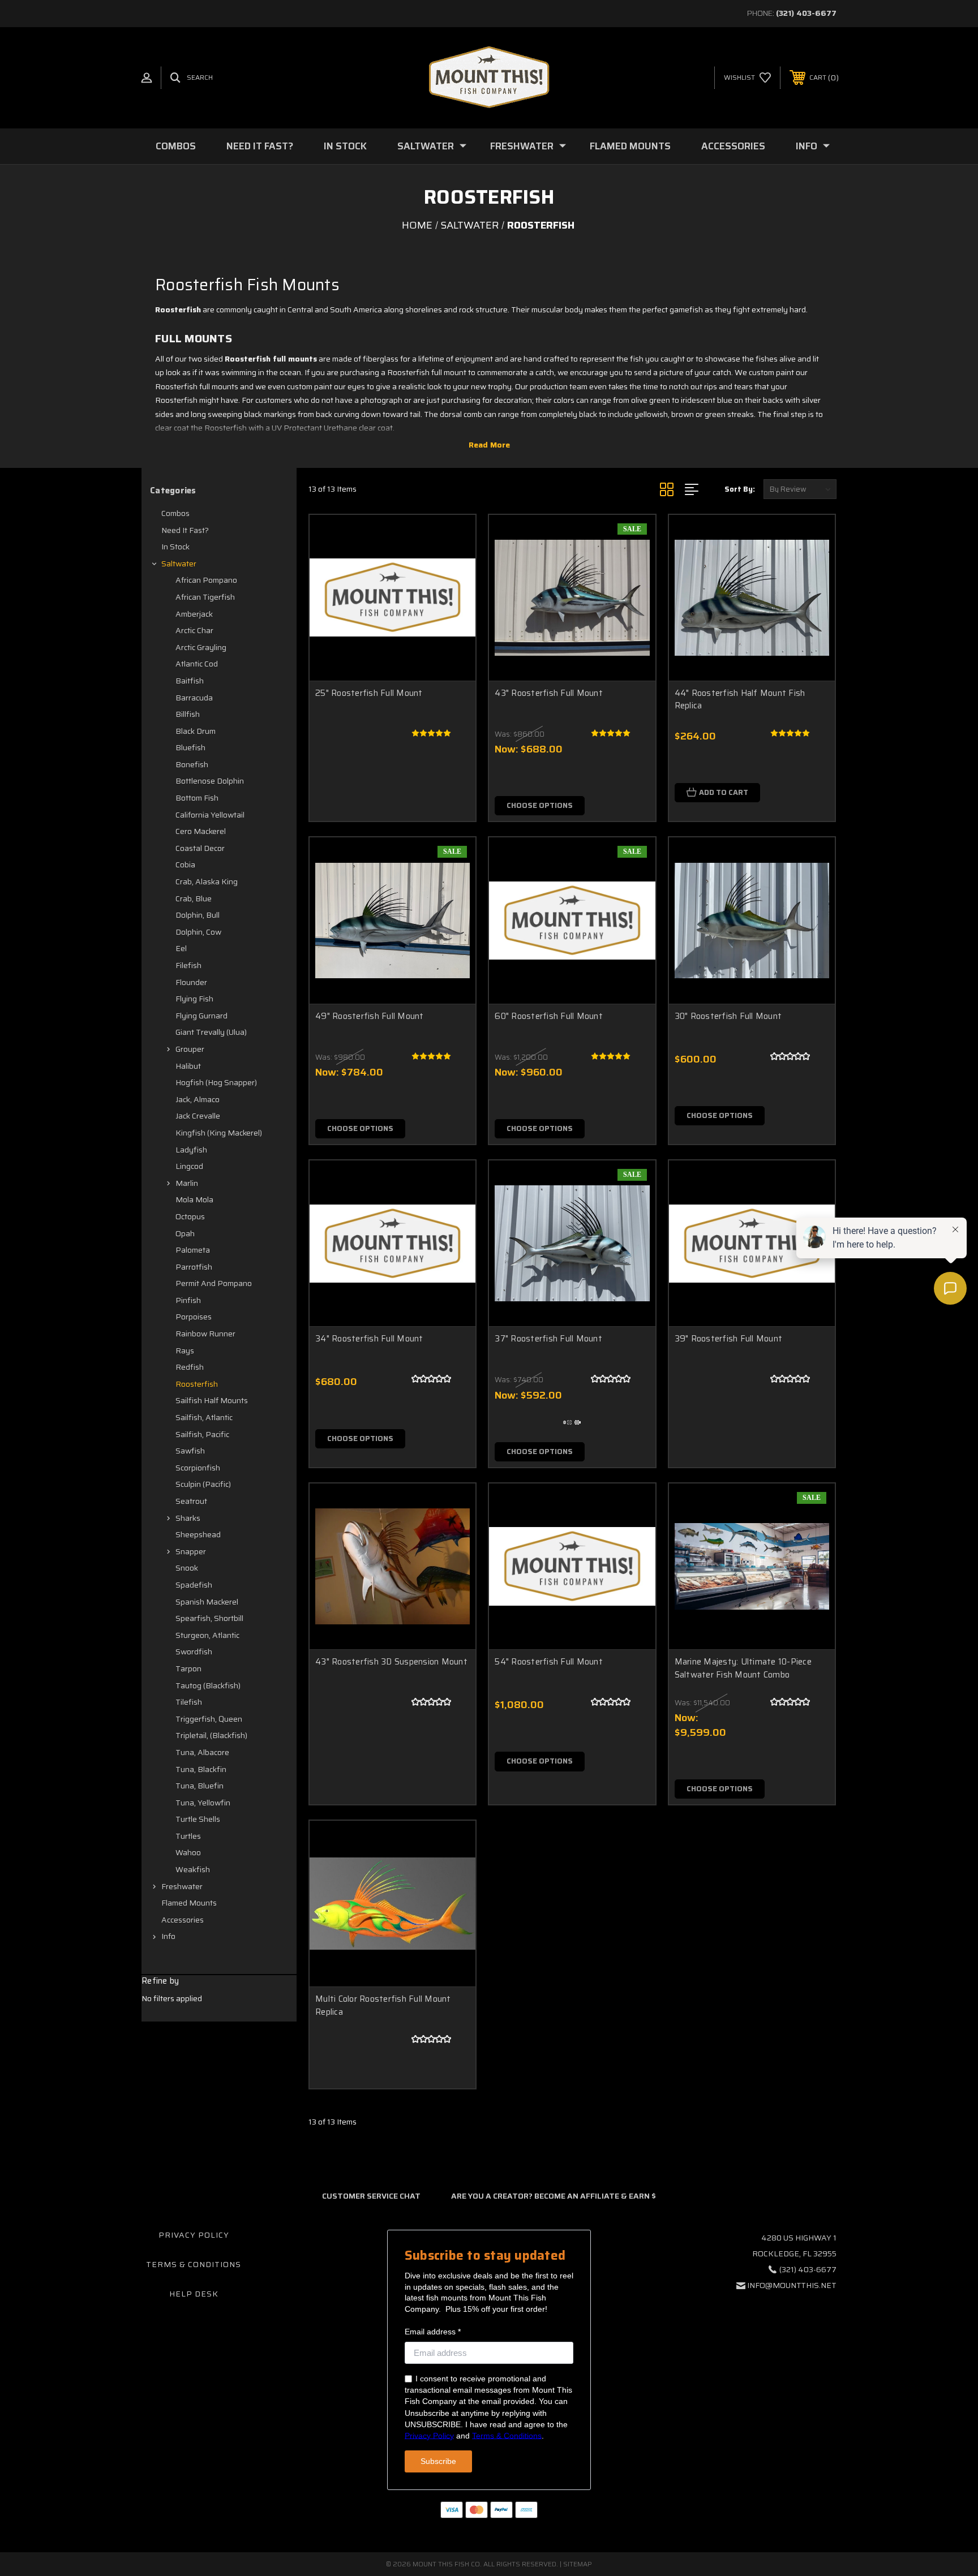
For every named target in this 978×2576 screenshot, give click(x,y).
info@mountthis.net (792, 2285)
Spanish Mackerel (207, 1602)
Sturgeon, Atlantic (207, 1635)
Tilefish (189, 1702)
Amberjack (194, 614)
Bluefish (190, 747)
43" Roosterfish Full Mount (549, 693)
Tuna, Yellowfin (203, 1803)
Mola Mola (194, 1199)
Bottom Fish (197, 798)
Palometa (193, 1250)
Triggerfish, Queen (209, 1719)
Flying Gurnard (201, 1016)
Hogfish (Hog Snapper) (216, 1082)
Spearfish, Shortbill (209, 1618)
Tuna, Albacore (202, 1752)
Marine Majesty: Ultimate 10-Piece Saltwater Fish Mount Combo (743, 1668)
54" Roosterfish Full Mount (549, 1662)
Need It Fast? (260, 146)
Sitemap (578, 2564)
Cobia (185, 865)
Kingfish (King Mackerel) (219, 1133)
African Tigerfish (205, 597)
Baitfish (190, 681)
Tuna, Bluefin (200, 1786)
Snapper (191, 1551)
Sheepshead (198, 1534)
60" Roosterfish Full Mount (549, 1016)
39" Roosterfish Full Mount (729, 1339)
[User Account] (147, 78)
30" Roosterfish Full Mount (728, 1016)
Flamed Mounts (630, 146)
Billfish (188, 714)
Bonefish (192, 764)
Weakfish (193, 1869)
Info (807, 146)
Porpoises (194, 1317)
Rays (185, 1351)
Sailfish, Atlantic (204, 1417)
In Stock (345, 146)
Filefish (188, 965)
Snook (187, 1568)
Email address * (433, 2332)
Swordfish (194, 1652)
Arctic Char (194, 630)
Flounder (191, 982)
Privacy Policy (194, 2235)
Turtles (188, 1836)
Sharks (188, 1518)
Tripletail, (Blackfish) (211, 1735)
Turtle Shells (198, 1819)
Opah (185, 1233)
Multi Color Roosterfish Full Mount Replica (383, 2005)
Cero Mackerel (201, 831)
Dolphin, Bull (198, 915)
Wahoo (188, 1852)
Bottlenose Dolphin (210, 781)
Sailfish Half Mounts (212, 1400)
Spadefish (194, 1585)
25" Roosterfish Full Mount (369, 693)
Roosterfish (197, 1384)
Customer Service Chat (371, 2196)
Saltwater (426, 146)
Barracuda (194, 698)
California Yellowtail (210, 815)
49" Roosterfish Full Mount (370, 1016)
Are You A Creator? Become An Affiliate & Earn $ (554, 2196)
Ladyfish (191, 1150)
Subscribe (438, 2461)
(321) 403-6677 (806, 13)
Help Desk (194, 2294)
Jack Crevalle (198, 1116)
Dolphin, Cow (198, 932)
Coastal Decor (200, 848)
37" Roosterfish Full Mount (548, 1339)
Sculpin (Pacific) (203, 1484)
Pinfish (188, 1300)
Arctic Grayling (201, 647)
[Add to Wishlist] (453, 567)
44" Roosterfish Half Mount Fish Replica (740, 700)
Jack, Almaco (198, 1099)
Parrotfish (194, 1267)
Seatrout (191, 1501)
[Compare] (453, 595)
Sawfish (190, 1451)
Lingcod (189, 1166)
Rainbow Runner (205, 1334)
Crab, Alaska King (207, 881)
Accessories (733, 146)
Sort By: (740, 489)
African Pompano (206, 580)
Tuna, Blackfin (201, 1769)
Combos (176, 146)
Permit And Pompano (214, 1283)
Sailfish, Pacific (202, 1434)
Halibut (188, 1066)
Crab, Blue (194, 898)
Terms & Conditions (194, 2264)
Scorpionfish (198, 1468)
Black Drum (196, 731)
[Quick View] (453, 538)
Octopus (190, 1216)
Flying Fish (194, 999)
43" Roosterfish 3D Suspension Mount (391, 1662)
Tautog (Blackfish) (208, 1685)
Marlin (187, 1183)
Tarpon (188, 1668)
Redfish (190, 1367)
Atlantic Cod (197, 664)
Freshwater (522, 146)
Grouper (190, 1049)
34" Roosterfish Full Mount (369, 1339)
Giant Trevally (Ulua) (211, 1032)
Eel (181, 948)
